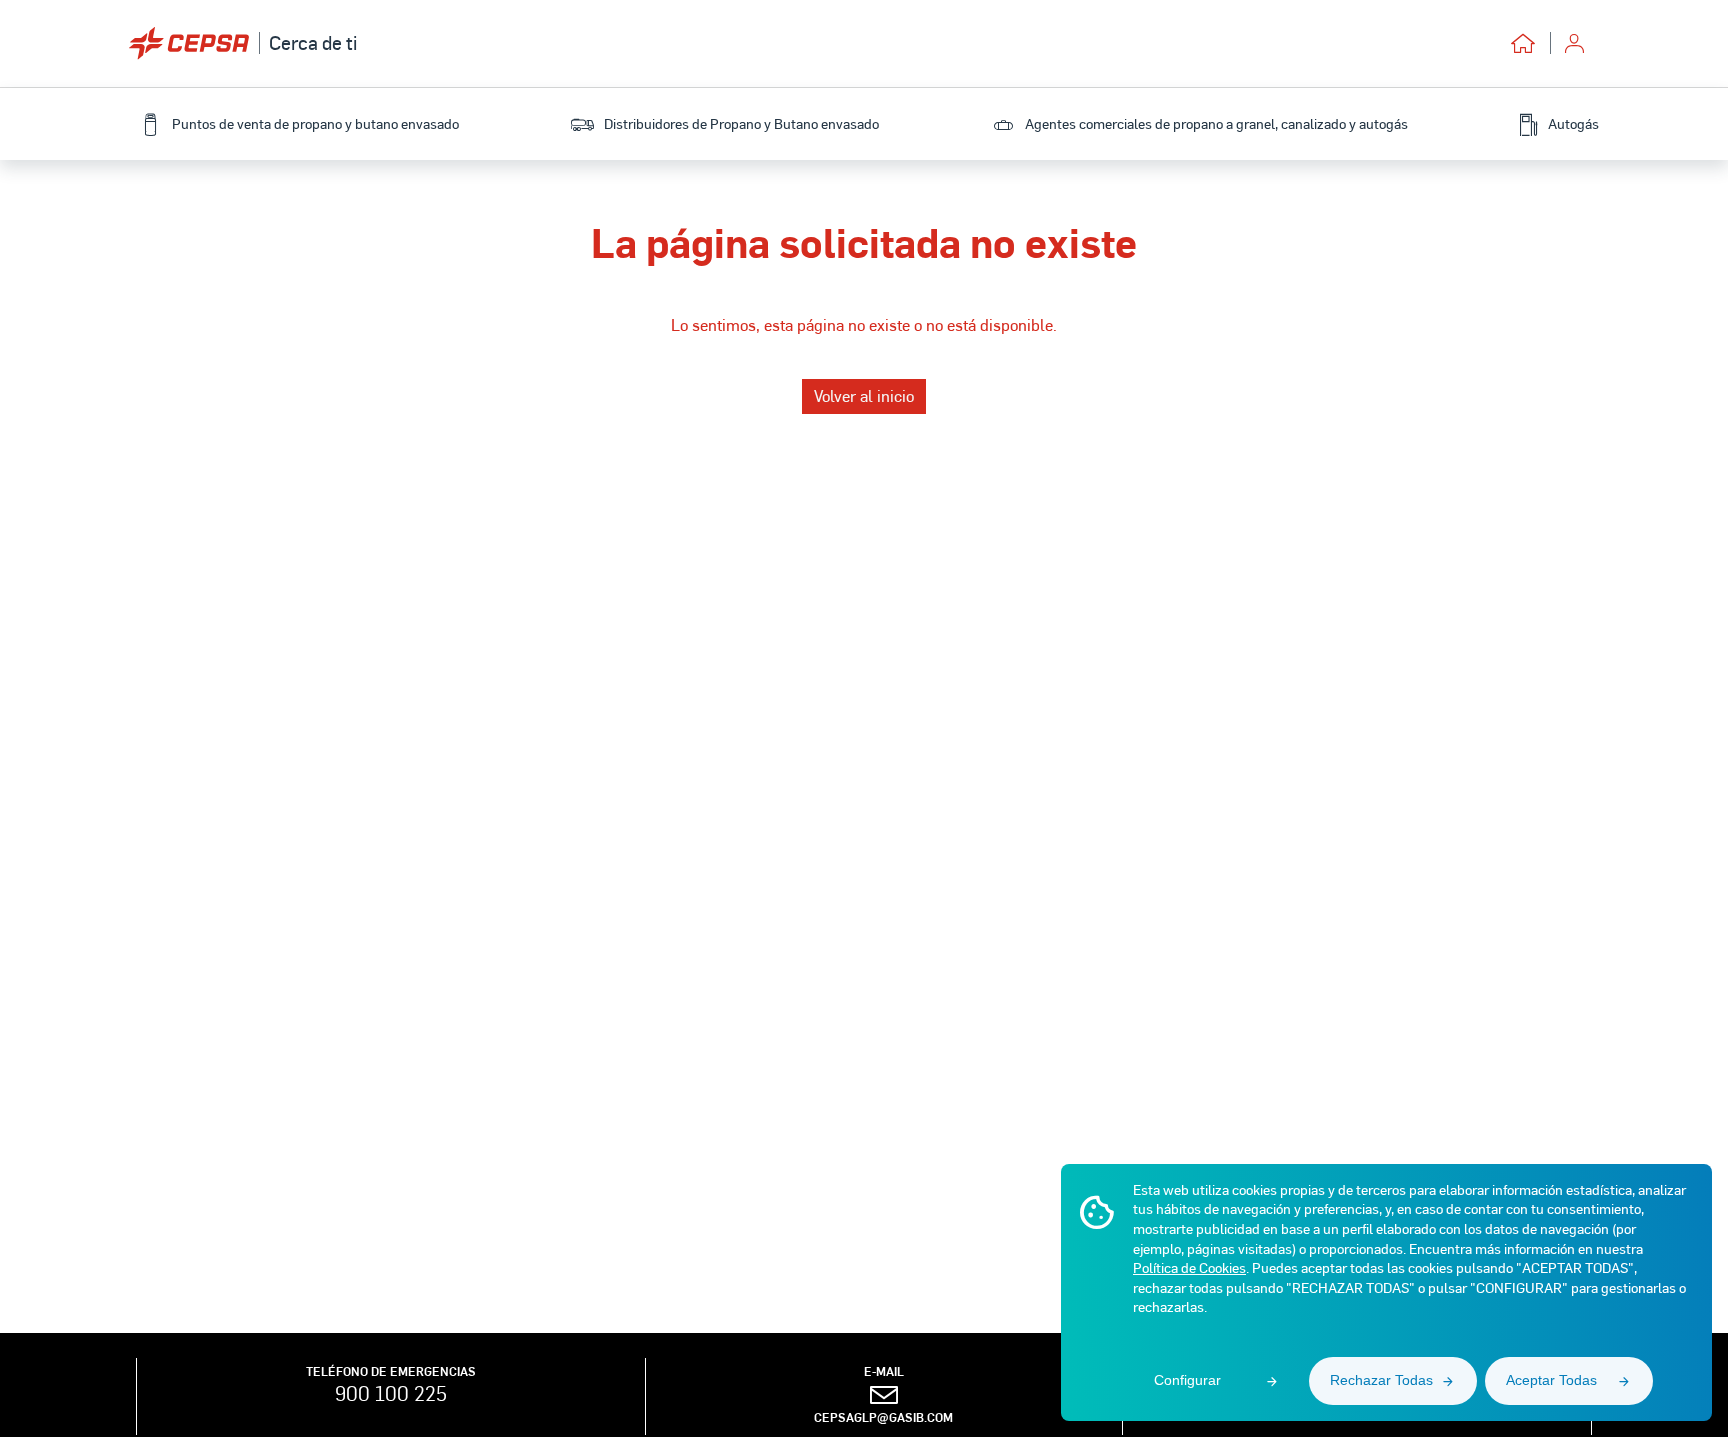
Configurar (1187, 1380)
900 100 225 (391, 1393)
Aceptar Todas (1551, 1380)
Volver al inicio (864, 395)
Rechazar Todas (1381, 1380)
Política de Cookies (1189, 1267)
